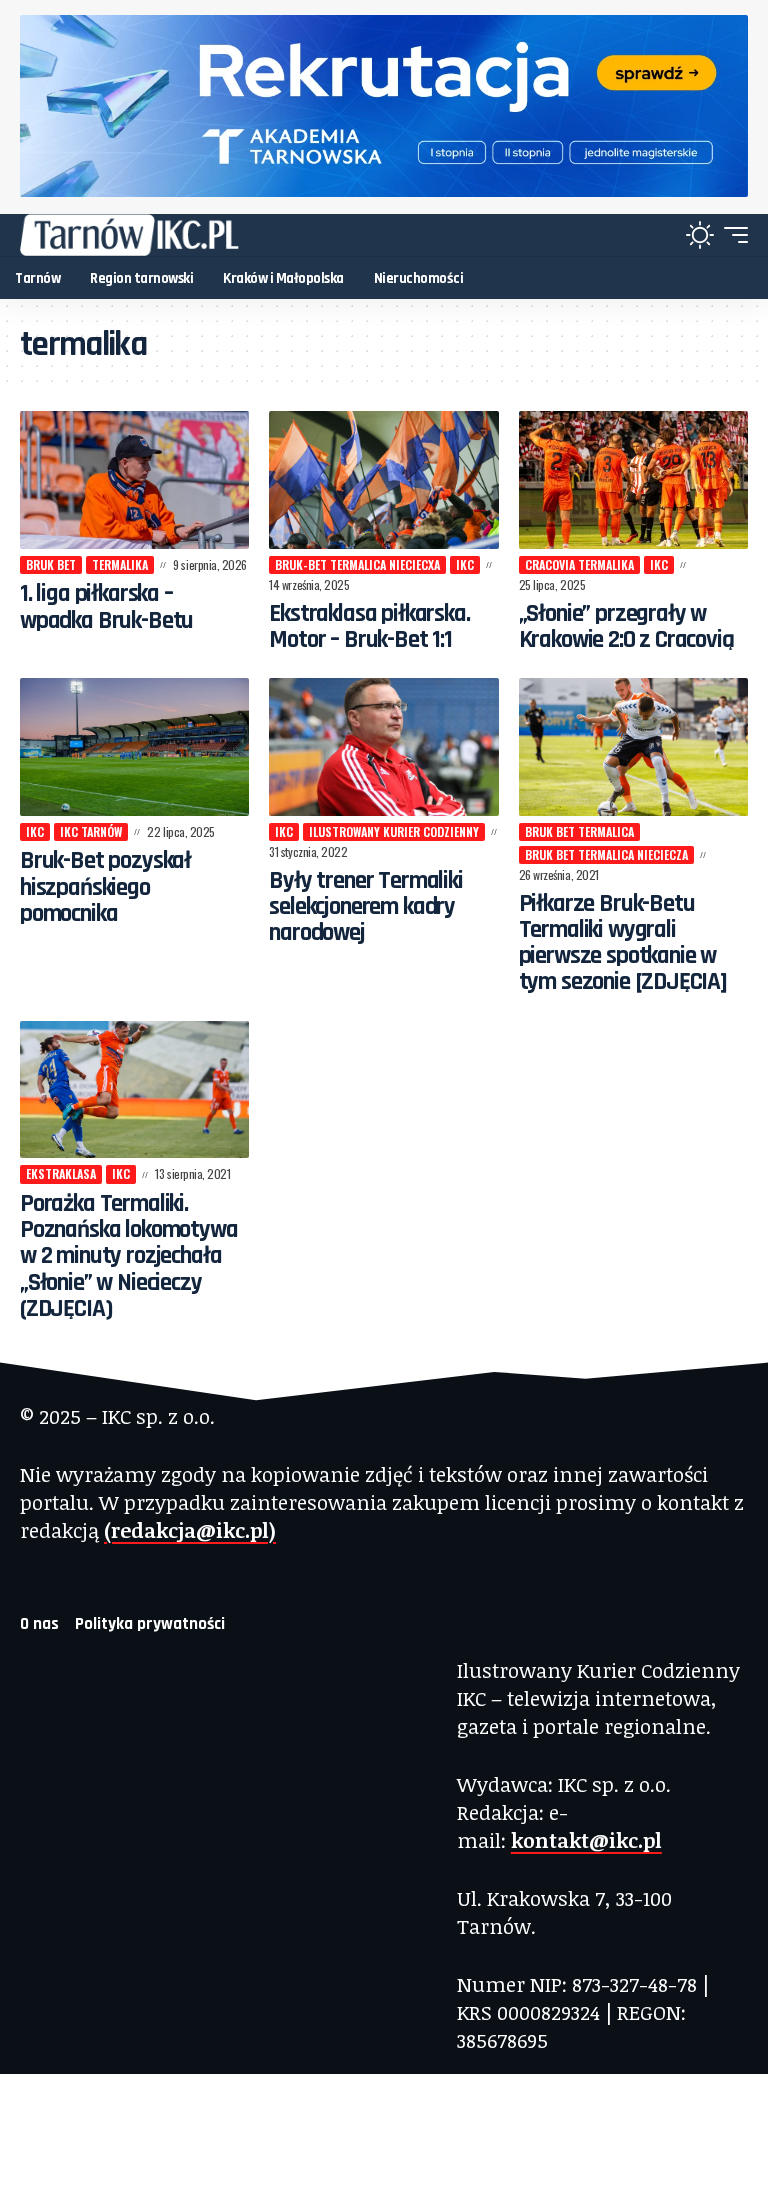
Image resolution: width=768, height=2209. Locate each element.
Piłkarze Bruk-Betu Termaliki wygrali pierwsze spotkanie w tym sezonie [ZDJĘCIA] (623, 943)
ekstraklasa (61, 1173)
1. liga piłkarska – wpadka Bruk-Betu (106, 607)
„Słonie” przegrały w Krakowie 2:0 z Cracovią (626, 627)
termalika (120, 564)
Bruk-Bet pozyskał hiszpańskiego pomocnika (105, 887)
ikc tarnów (91, 831)
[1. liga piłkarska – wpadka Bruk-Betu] (134, 480)
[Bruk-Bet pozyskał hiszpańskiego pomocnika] (134, 747)
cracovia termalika (579, 564)
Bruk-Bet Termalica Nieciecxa (357, 564)
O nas (39, 1624)
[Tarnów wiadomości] (129, 235)
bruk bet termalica (579, 831)
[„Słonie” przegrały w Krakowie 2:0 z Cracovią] (633, 480)
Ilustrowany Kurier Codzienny (394, 831)
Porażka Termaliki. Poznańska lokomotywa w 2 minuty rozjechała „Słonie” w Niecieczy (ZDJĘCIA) (129, 1256)
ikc (465, 564)
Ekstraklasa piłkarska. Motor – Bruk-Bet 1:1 (369, 627)
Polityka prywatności (150, 1624)
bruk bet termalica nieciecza (606, 854)
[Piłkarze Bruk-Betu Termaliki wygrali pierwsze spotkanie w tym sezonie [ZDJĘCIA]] (633, 747)
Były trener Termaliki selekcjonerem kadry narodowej (365, 907)
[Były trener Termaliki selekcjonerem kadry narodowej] (383, 747)
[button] (731, 235)
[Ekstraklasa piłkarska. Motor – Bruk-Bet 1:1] (383, 480)
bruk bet (51, 564)
